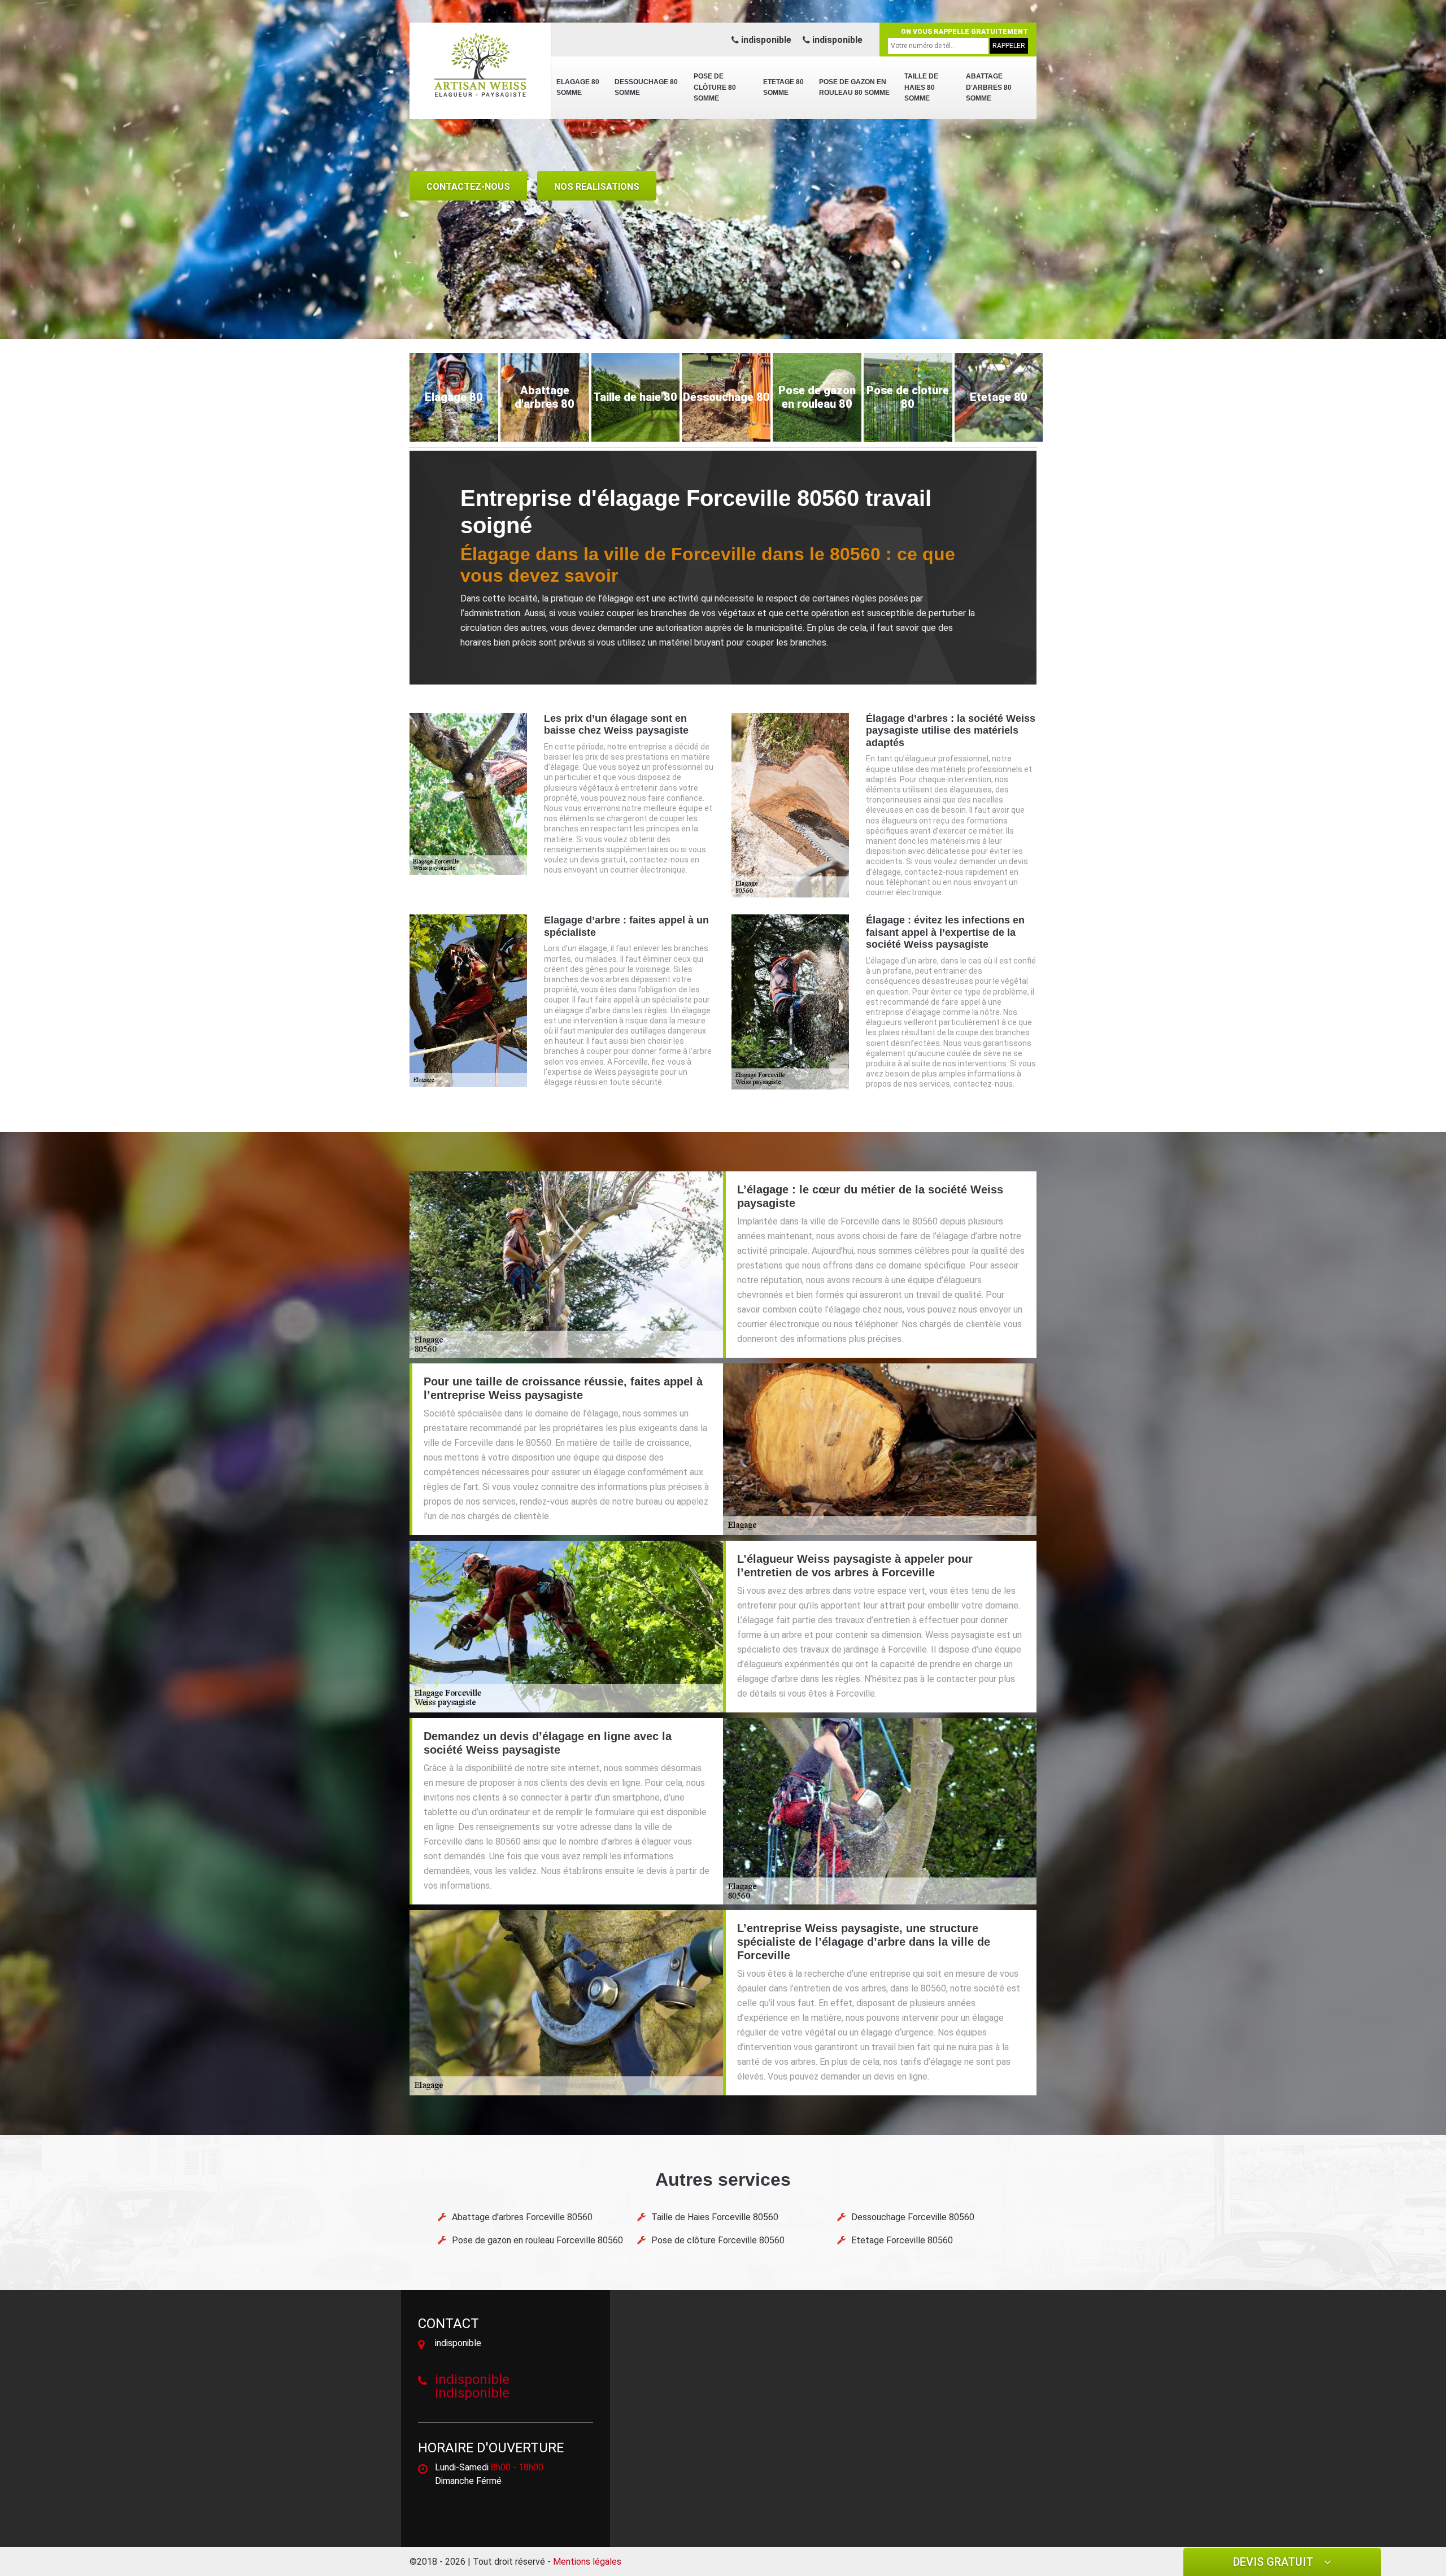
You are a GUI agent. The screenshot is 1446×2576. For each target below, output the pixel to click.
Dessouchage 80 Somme (646, 88)
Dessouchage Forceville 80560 (913, 2217)
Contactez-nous (468, 187)
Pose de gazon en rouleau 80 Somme (854, 88)
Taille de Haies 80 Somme (921, 87)
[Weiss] (480, 65)
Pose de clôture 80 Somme (715, 87)
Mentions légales (587, 2562)
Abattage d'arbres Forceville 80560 (522, 2217)
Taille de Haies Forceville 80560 (715, 2217)
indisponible (765, 40)
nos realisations (597, 187)
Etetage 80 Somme (783, 88)
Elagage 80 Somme (578, 88)
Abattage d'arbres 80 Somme (989, 87)
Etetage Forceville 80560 (902, 2240)
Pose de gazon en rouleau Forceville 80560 (537, 2240)
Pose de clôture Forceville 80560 (718, 2240)
